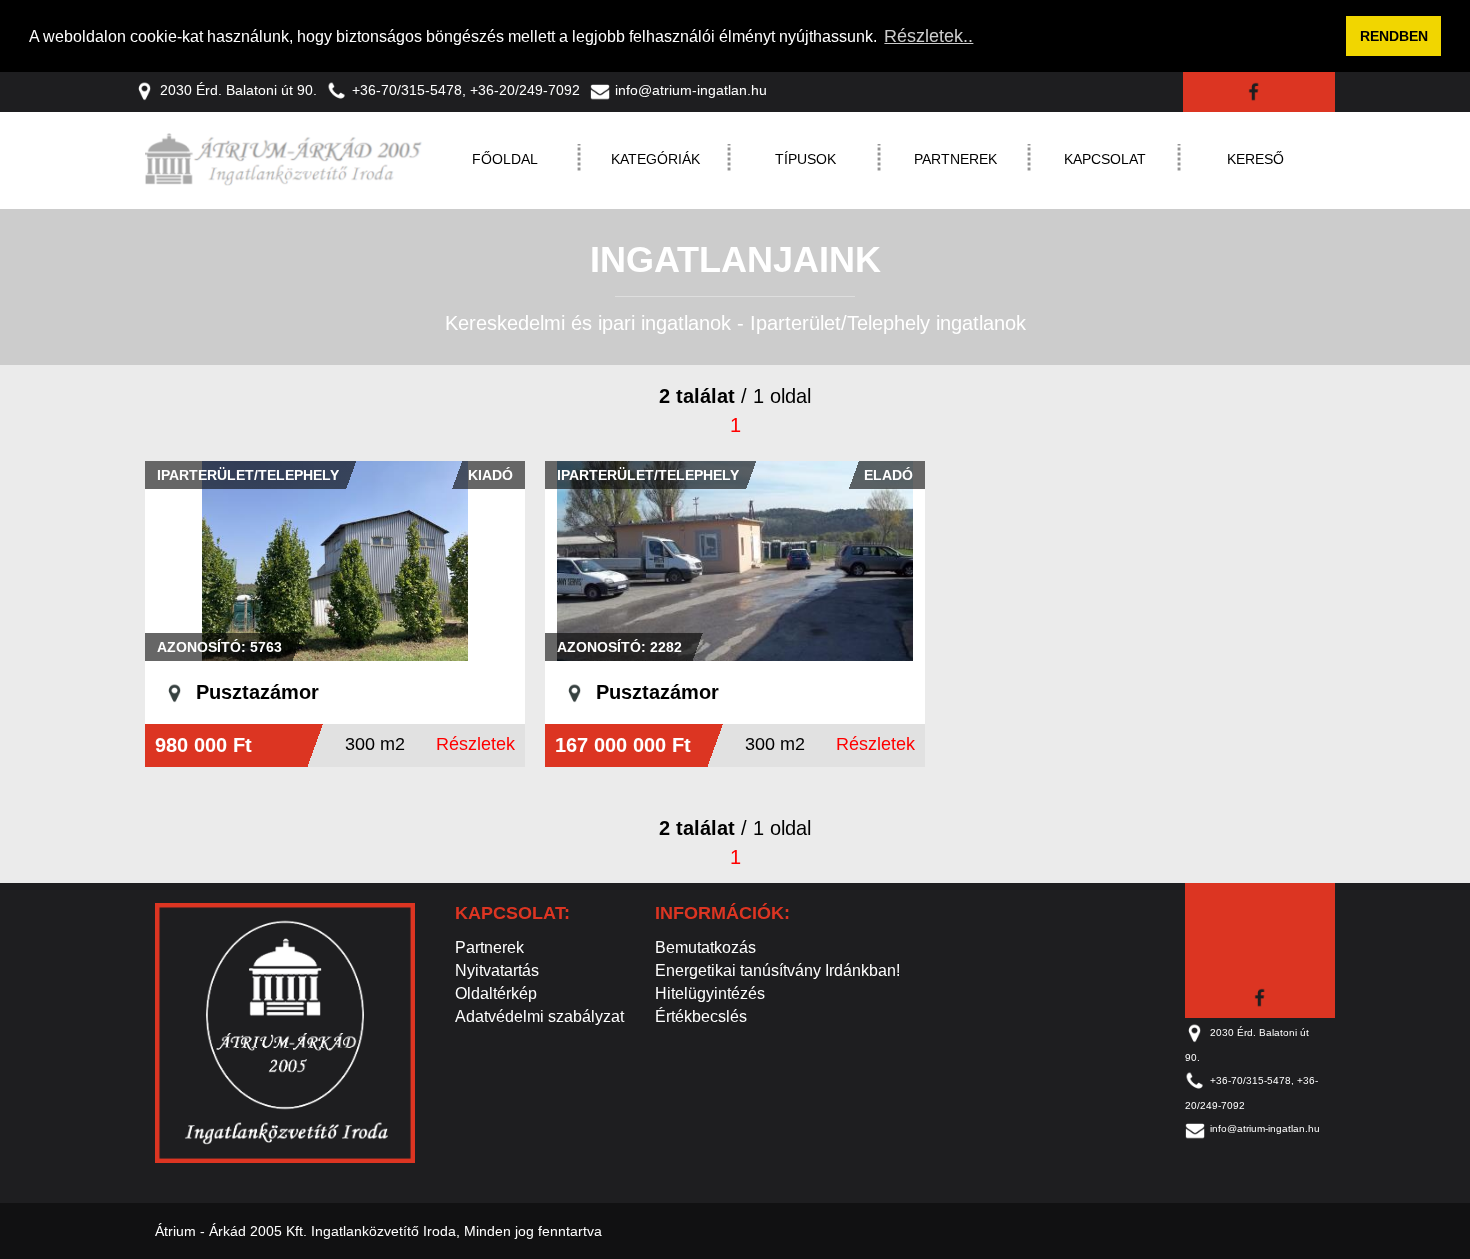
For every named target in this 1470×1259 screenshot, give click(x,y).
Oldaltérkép (496, 993)
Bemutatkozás (705, 947)
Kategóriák (655, 159)
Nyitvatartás (497, 970)
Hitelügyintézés (710, 993)
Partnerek (955, 159)
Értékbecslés (701, 1016)
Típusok (805, 159)
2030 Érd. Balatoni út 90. (238, 90)
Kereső (1255, 159)
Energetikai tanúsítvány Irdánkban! (777, 970)
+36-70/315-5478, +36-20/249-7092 (466, 90)
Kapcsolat (1105, 159)
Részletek (475, 744)
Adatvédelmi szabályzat (539, 1016)
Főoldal (505, 159)
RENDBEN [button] (1394, 36)
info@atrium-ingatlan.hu (691, 90)
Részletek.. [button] (928, 36)
